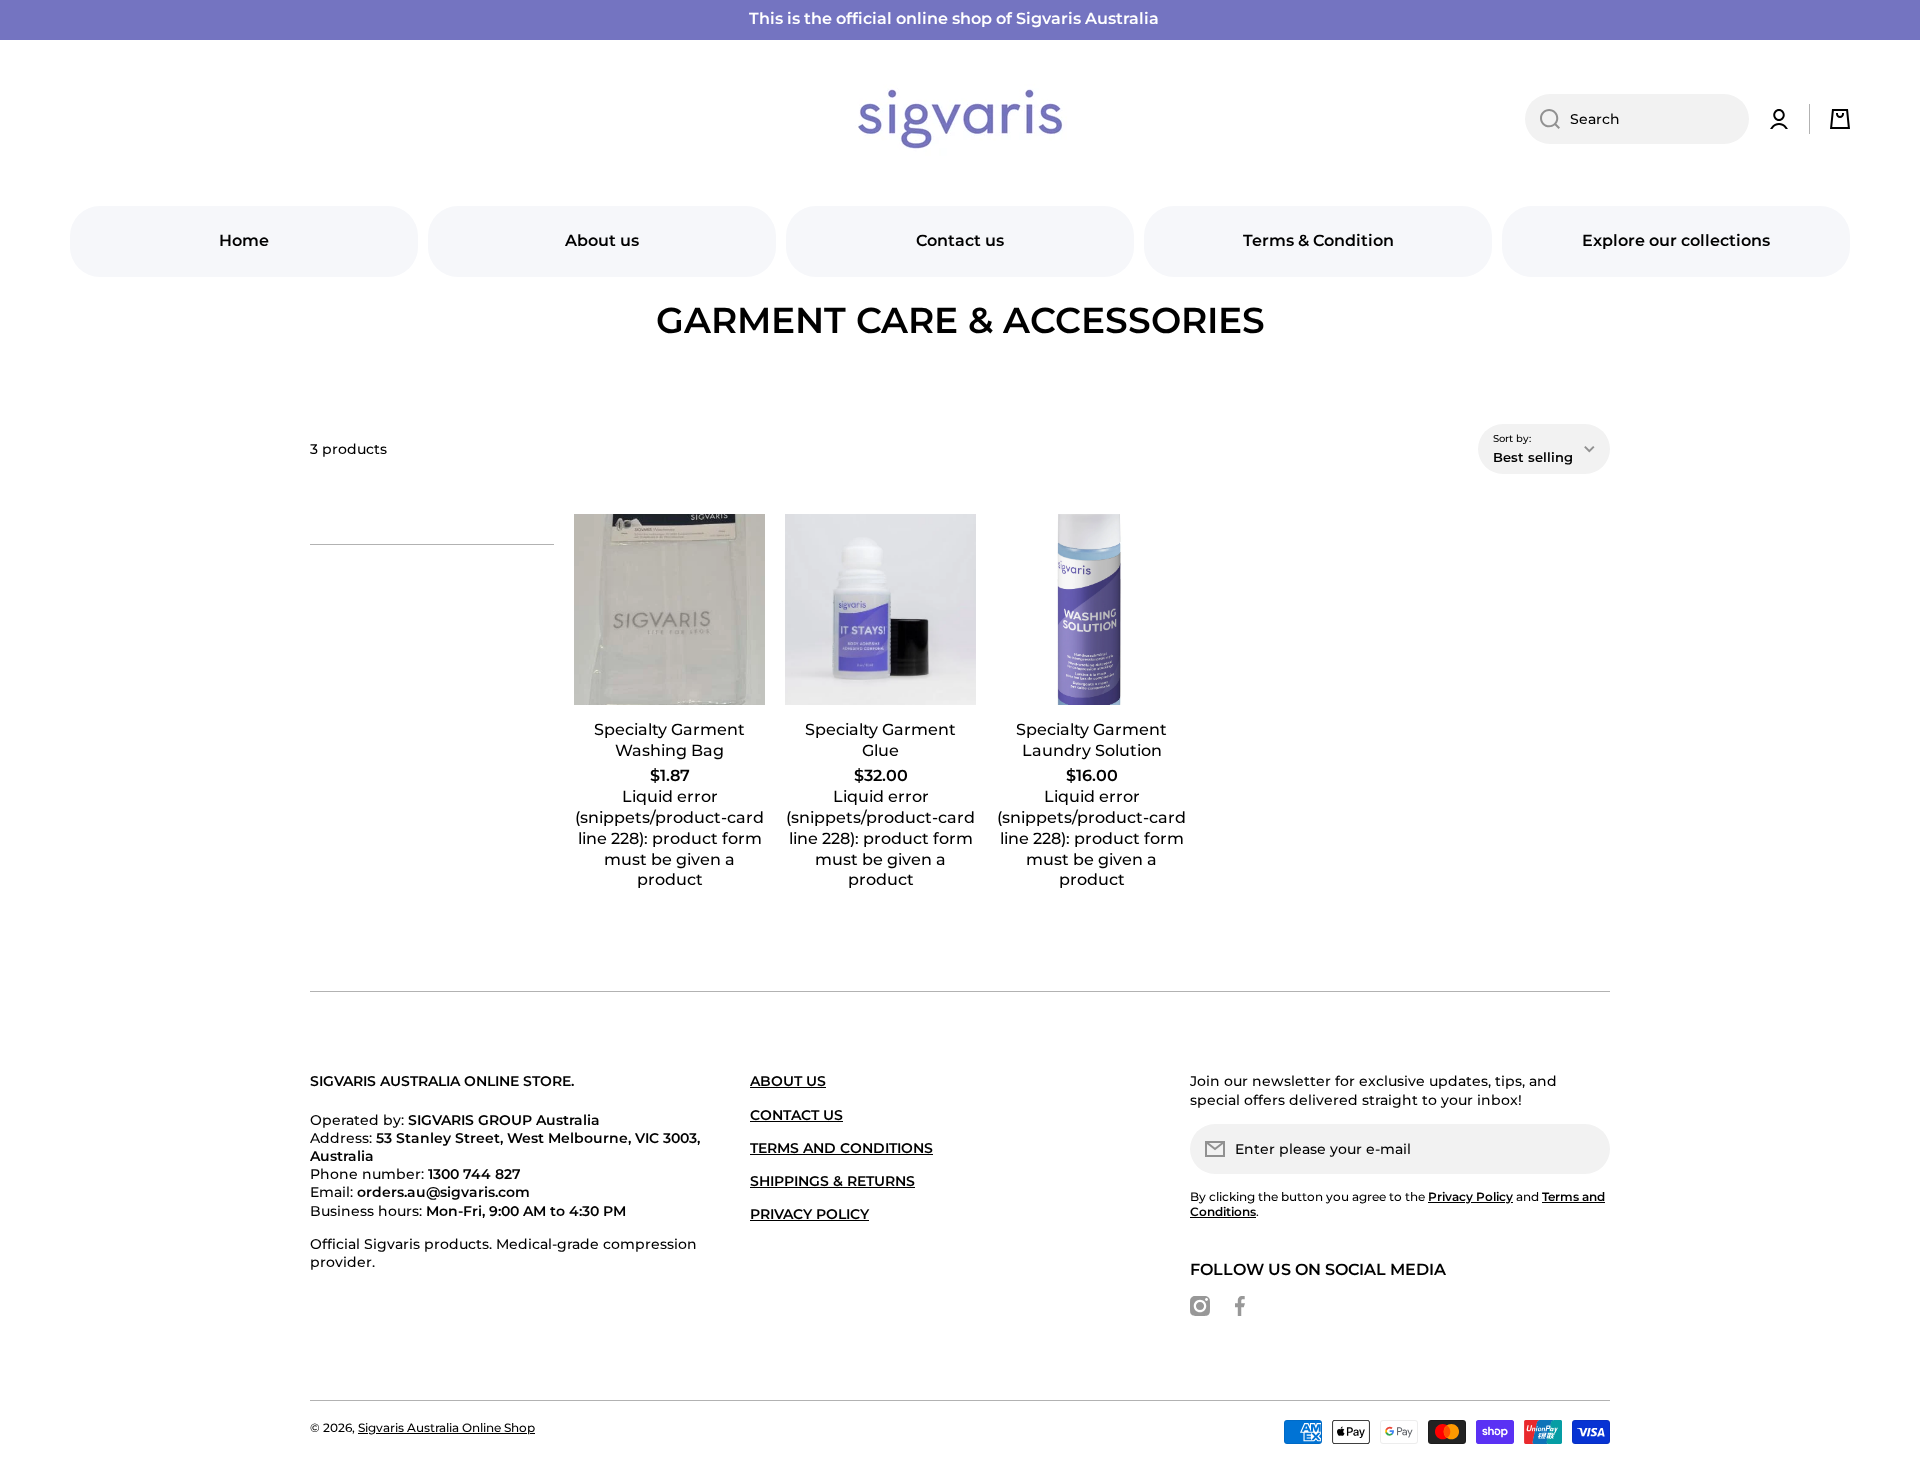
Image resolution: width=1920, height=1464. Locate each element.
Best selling (1533, 457)
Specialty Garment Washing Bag (669, 740)
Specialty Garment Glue (880, 740)
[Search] (1542, 119)
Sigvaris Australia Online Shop (446, 1427)
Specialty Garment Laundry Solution (1091, 740)
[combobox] (1637, 119)
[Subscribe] (1585, 1149)
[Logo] (960, 119)
